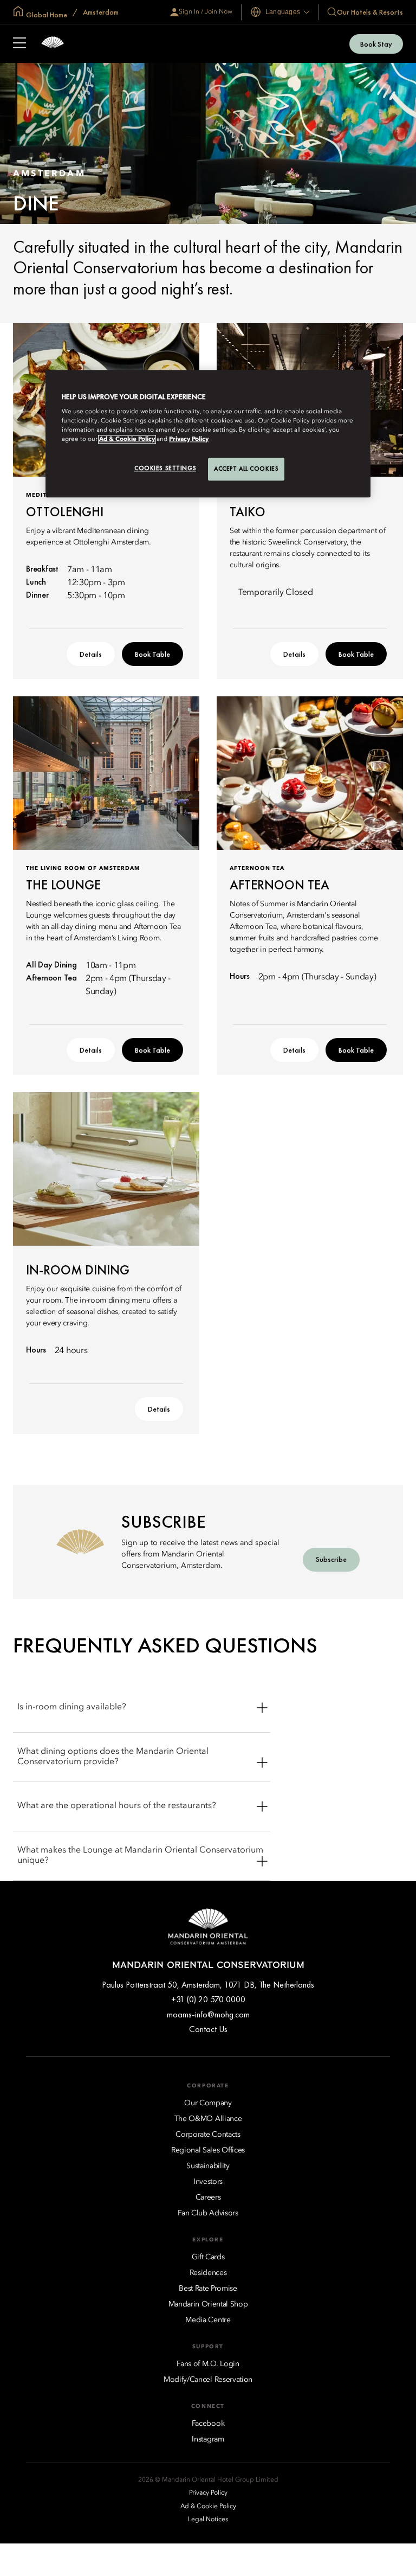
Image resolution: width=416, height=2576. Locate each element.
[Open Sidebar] (19, 44)
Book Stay (376, 44)
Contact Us (208, 2029)
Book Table (152, 654)
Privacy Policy (189, 440)
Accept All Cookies (246, 469)
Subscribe (331, 1559)
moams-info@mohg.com (208, 2014)
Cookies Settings (165, 469)
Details (91, 654)
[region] (208, 434)
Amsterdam (100, 12)
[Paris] (53, 44)
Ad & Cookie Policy (127, 440)
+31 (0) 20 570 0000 (208, 1999)
